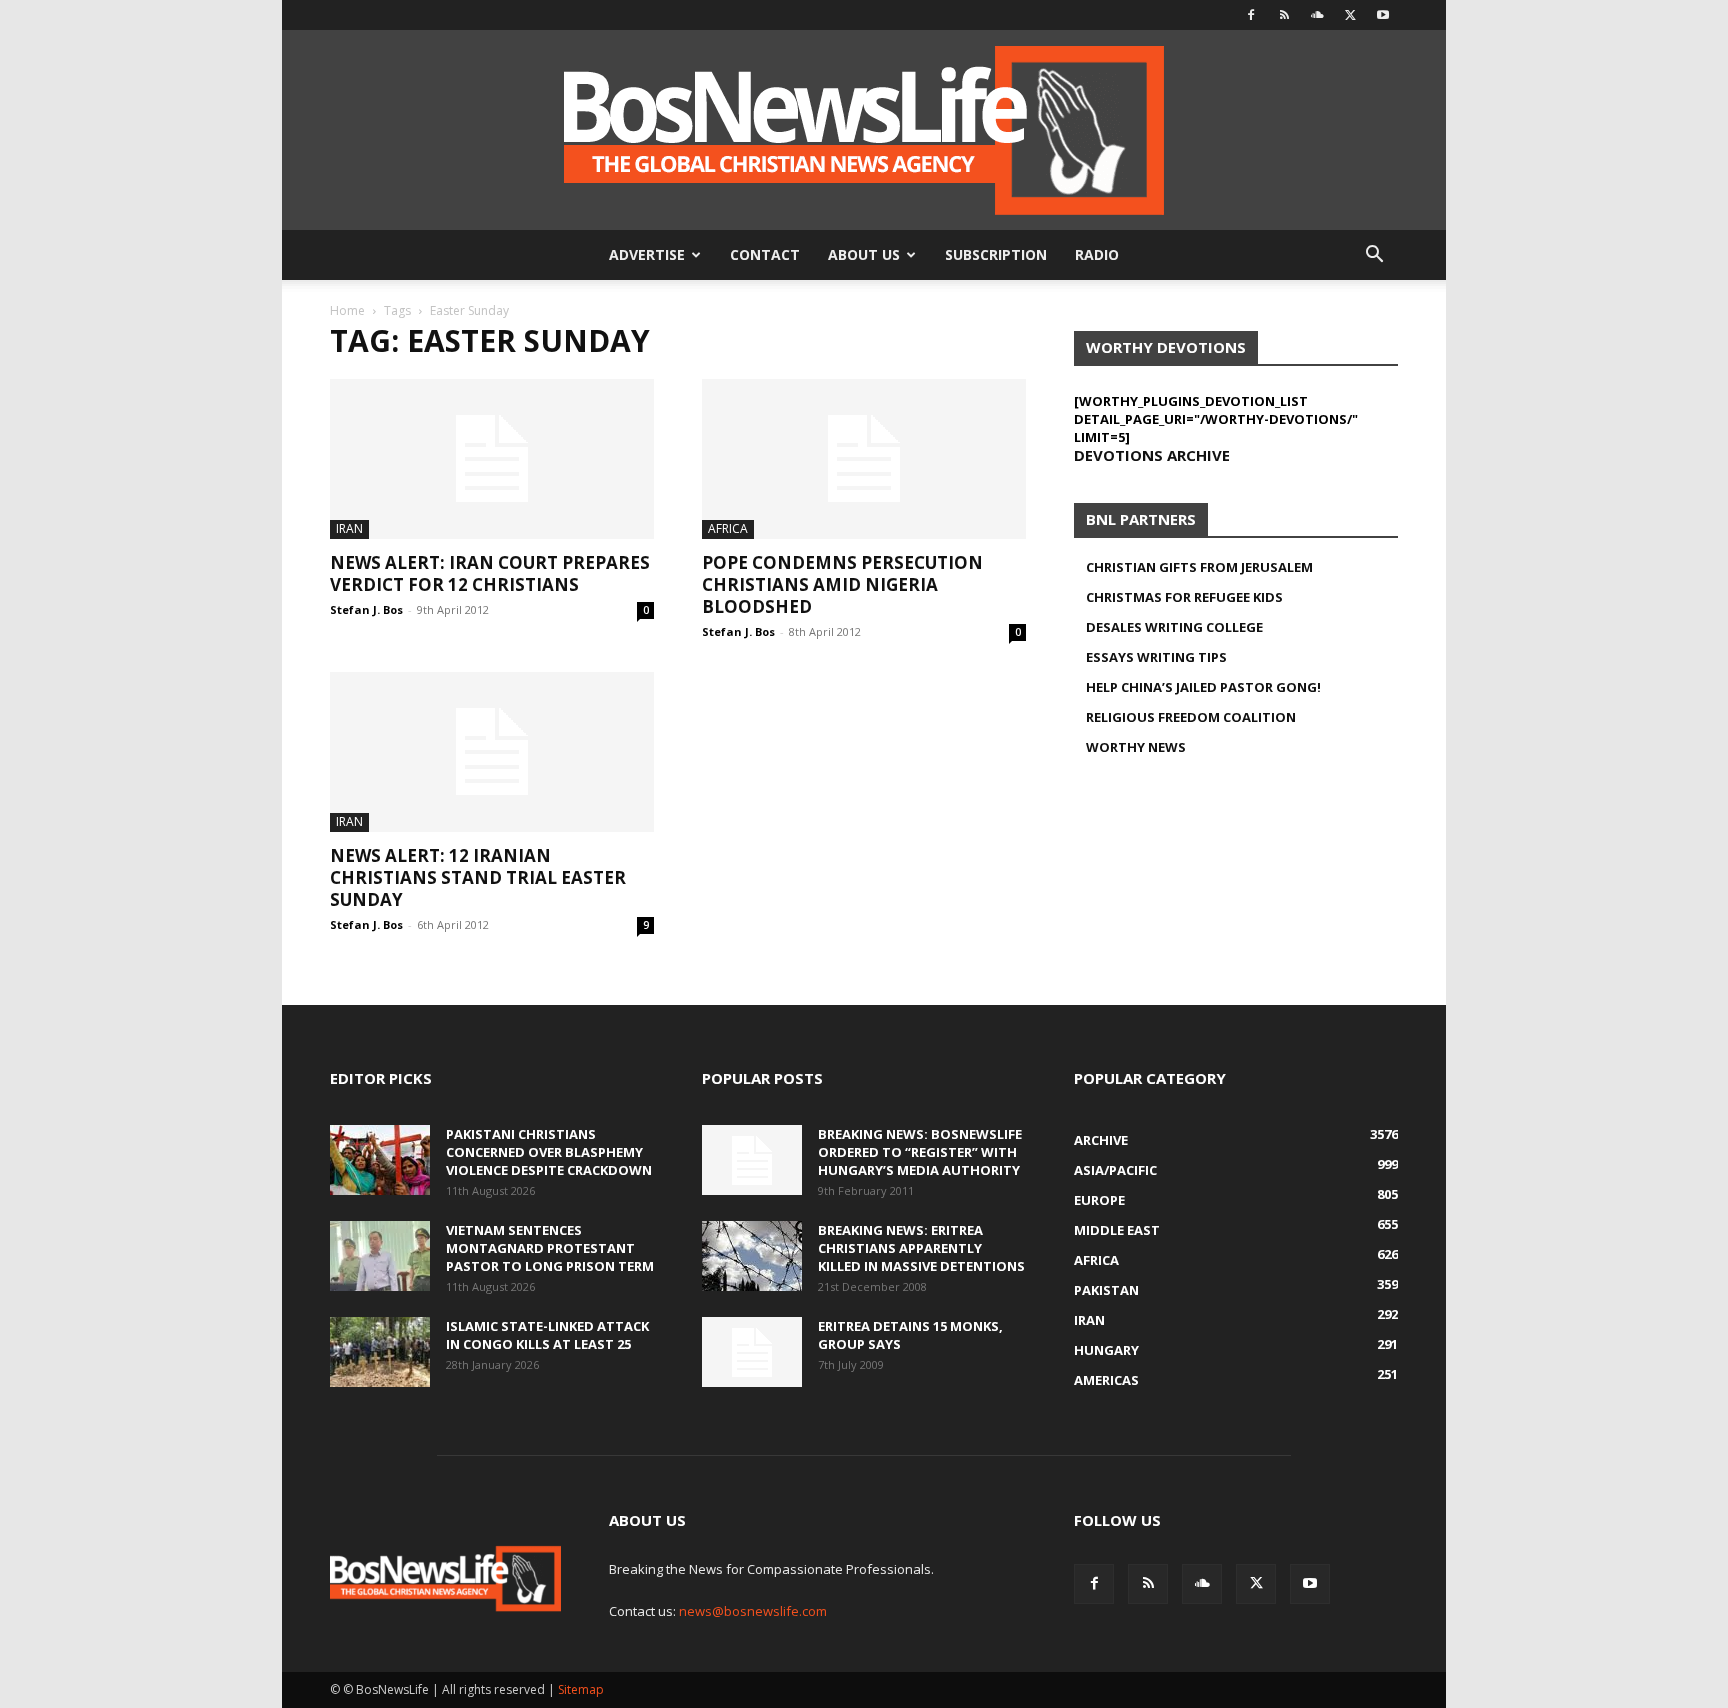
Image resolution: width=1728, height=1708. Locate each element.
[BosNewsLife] (864, 130)
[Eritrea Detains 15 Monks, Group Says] (752, 1352)
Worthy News (1136, 747)
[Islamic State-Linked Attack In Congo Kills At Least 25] (380, 1352)
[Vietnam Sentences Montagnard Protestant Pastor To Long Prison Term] (380, 1256)
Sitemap (581, 1689)
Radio (1097, 254)
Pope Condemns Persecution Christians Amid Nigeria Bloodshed (842, 584)
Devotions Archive (1152, 455)
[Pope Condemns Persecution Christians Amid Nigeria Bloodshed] (864, 459)
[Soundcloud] (1317, 15)
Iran (349, 528)
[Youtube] (1383, 15)
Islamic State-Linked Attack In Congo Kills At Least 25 (547, 1335)
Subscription (996, 254)
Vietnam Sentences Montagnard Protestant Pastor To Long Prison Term (550, 1248)
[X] (1350, 15)
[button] (1374, 256)
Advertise (647, 254)
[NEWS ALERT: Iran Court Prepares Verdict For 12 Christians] (492, 459)
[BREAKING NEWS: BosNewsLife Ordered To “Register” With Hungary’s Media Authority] (752, 1160)
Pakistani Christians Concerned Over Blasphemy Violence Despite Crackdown (549, 1152)
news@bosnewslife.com (753, 1611)
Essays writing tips (1156, 657)
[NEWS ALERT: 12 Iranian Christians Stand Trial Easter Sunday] (492, 752)
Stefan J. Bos (366, 609)
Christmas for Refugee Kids (1184, 597)
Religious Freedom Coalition (1191, 717)
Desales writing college (1174, 627)
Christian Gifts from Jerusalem (1199, 567)
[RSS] (1284, 15)
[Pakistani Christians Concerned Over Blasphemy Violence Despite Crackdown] (380, 1160)
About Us (864, 254)
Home (347, 310)
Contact (765, 254)
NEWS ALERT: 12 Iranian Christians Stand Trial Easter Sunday (478, 877)
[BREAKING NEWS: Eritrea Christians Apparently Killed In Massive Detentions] (752, 1256)
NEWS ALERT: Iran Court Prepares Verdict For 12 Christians (490, 573)
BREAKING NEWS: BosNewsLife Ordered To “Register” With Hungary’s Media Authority (920, 1152)
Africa (728, 528)
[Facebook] (1251, 15)
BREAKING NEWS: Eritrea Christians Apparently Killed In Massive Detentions (921, 1248)
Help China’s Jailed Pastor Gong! (1203, 687)
